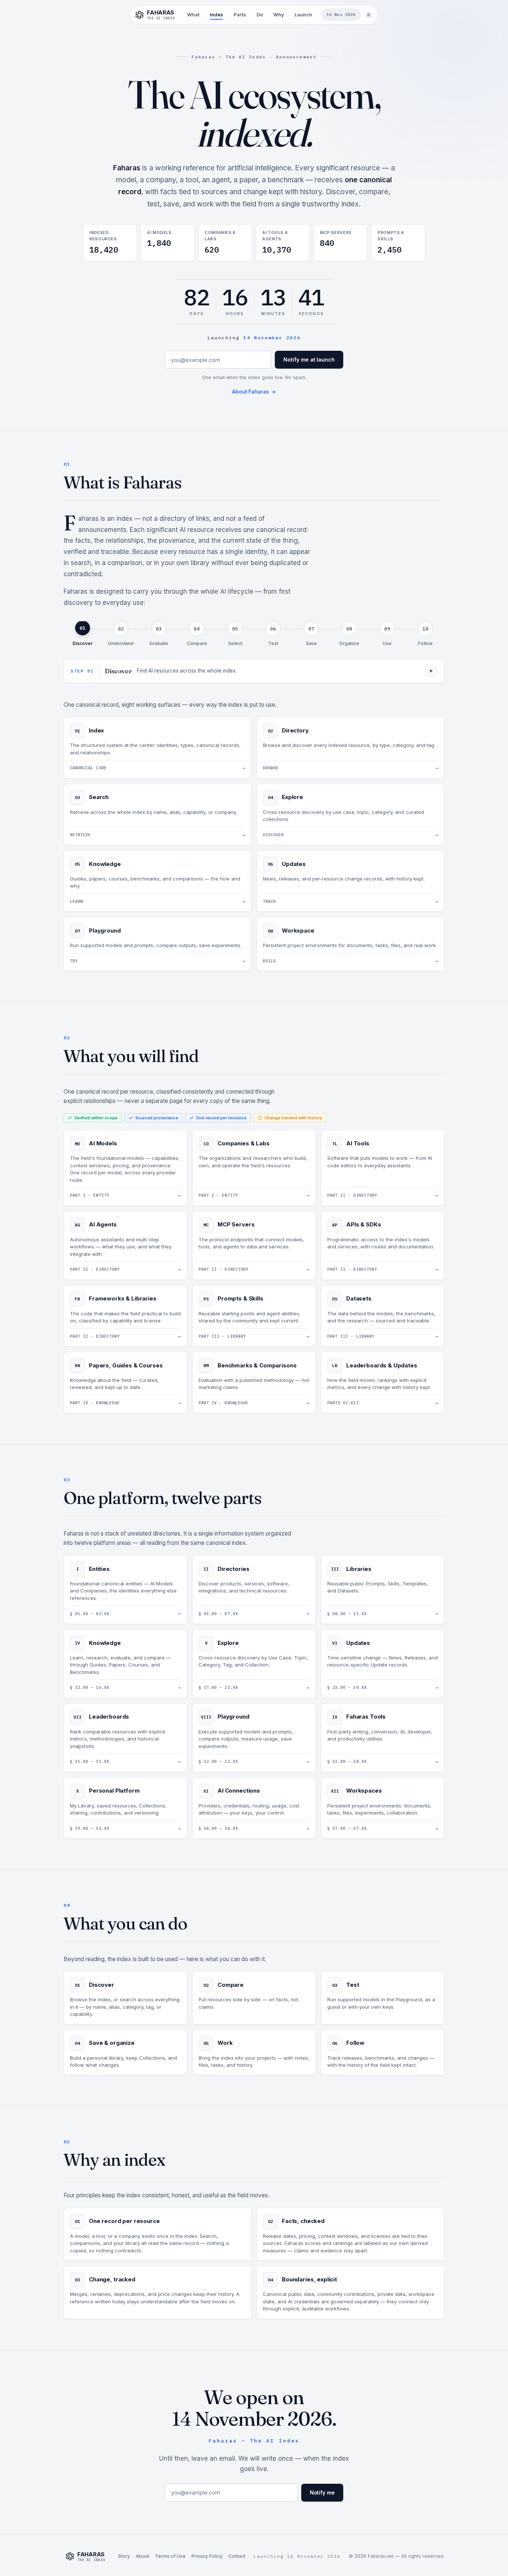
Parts (240, 15)
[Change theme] (369, 15)
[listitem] (83, 634)
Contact (237, 2556)
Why (279, 15)
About (142, 2556)
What (193, 15)
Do (260, 15)
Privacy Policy (207, 2556)
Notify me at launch (309, 360)
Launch (303, 15)
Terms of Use (170, 2556)
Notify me (322, 2492)
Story (124, 2556)
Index (216, 15)
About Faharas (254, 392)
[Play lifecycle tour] (431, 671)
